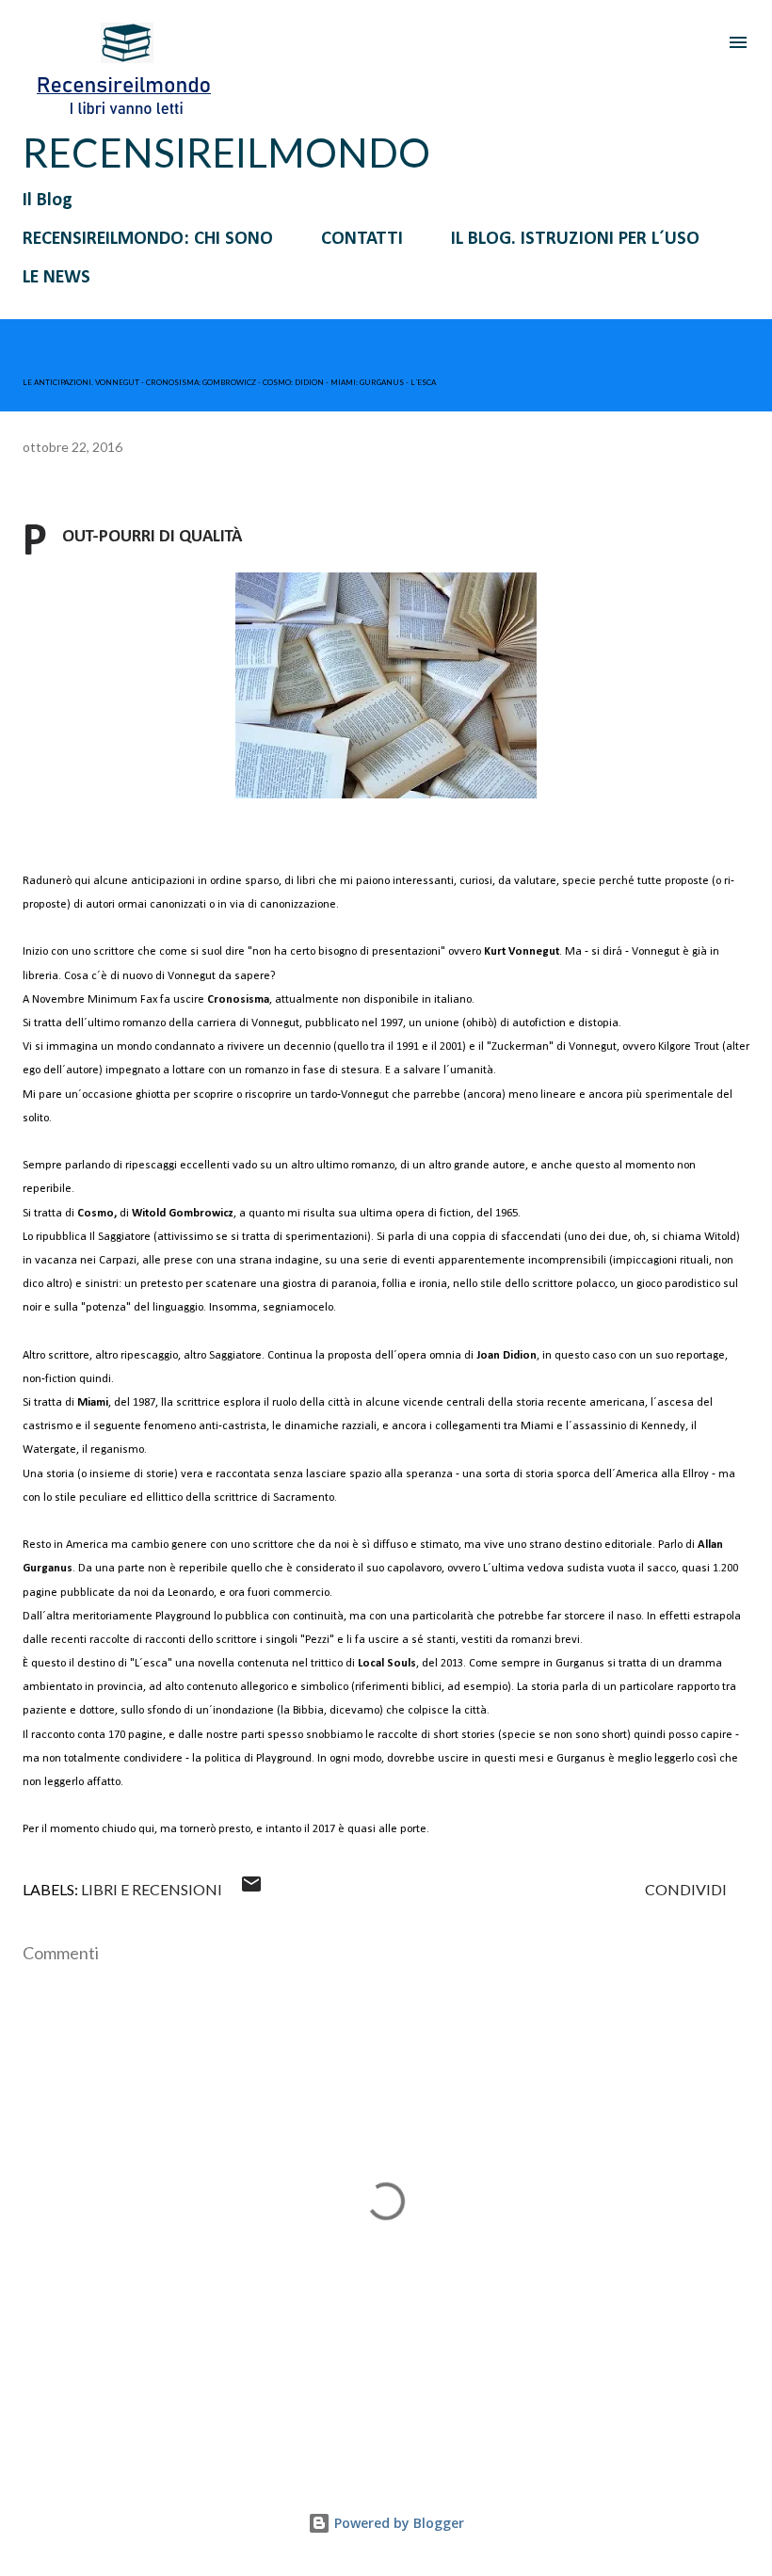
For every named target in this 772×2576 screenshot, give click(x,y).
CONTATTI (362, 239)
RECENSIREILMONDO (226, 153)
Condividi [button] (686, 1889)
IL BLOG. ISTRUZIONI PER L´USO (575, 239)
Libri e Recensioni (152, 1889)
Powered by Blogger (397, 2523)
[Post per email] (251, 1889)
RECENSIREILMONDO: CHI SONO (148, 239)
